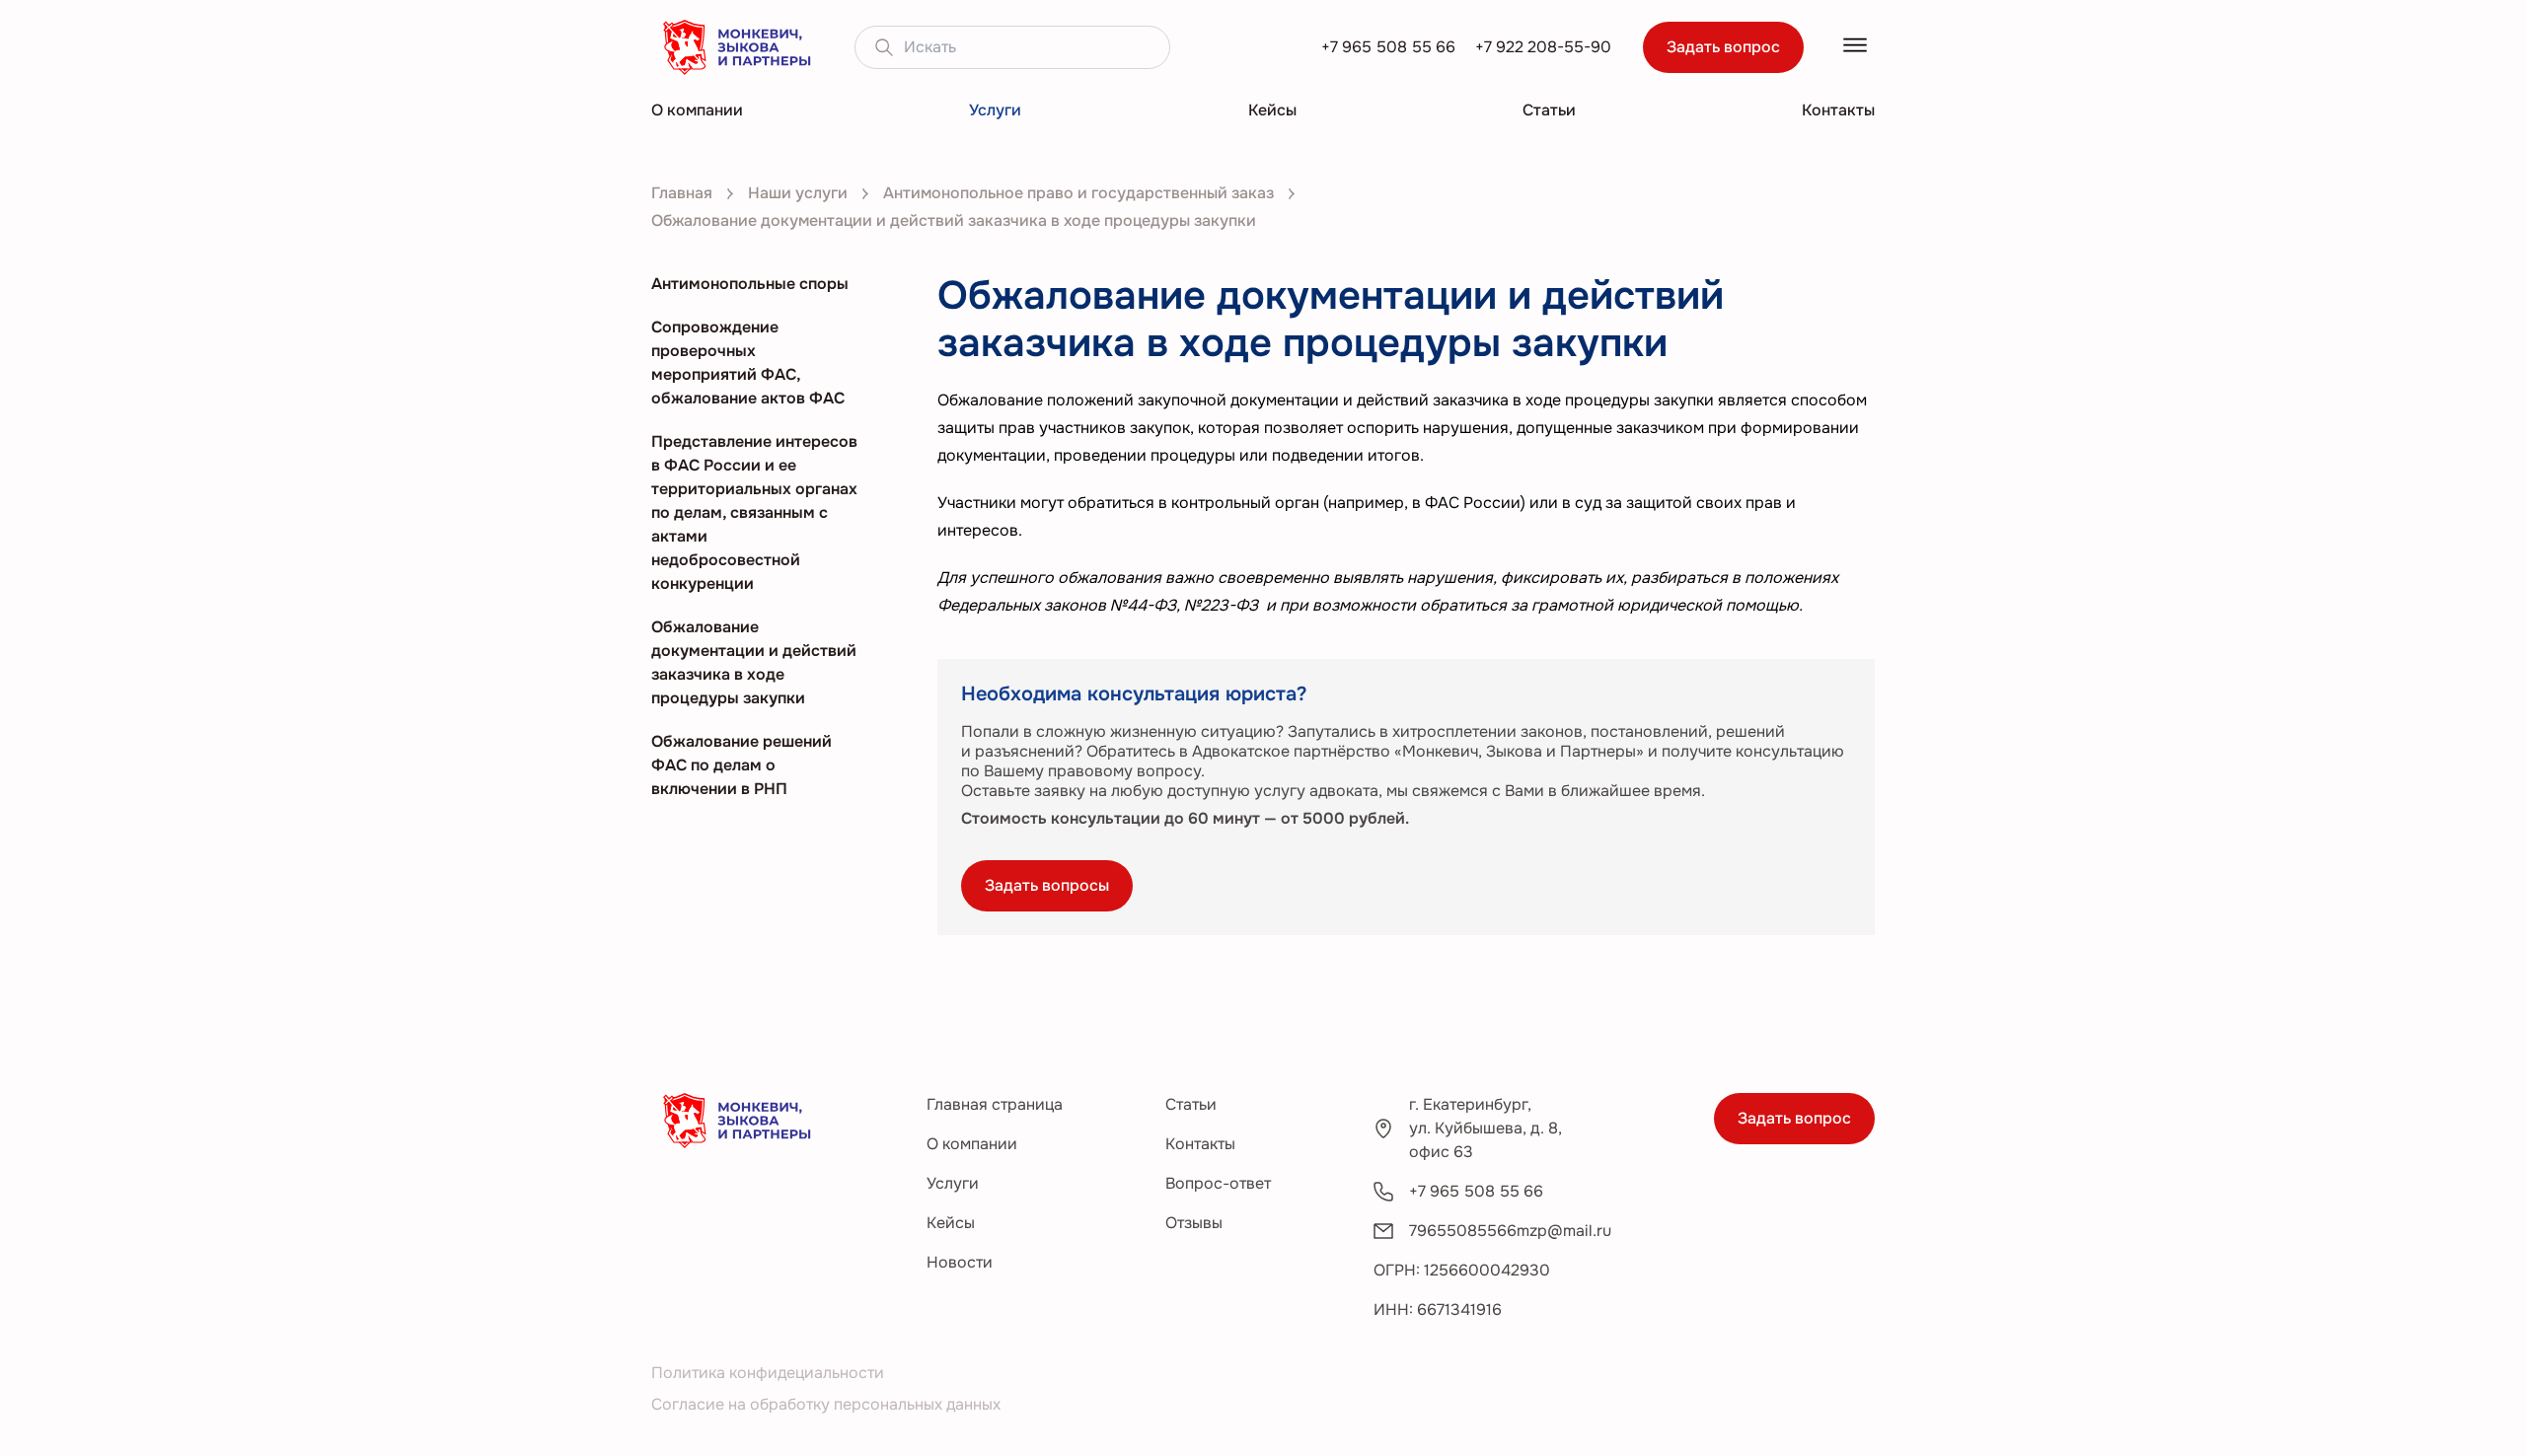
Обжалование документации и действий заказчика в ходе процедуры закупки (754, 662)
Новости (960, 1262)
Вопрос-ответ (1218, 1183)
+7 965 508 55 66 (1388, 47)
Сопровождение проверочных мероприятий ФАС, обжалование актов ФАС (748, 363)
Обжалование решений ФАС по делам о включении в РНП (742, 765)
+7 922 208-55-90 (1543, 47)
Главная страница (995, 1104)
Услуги (995, 110)
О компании (697, 110)
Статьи (1549, 110)
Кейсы (1272, 110)
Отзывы (1194, 1223)
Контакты (1838, 110)
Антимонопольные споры (750, 284)
